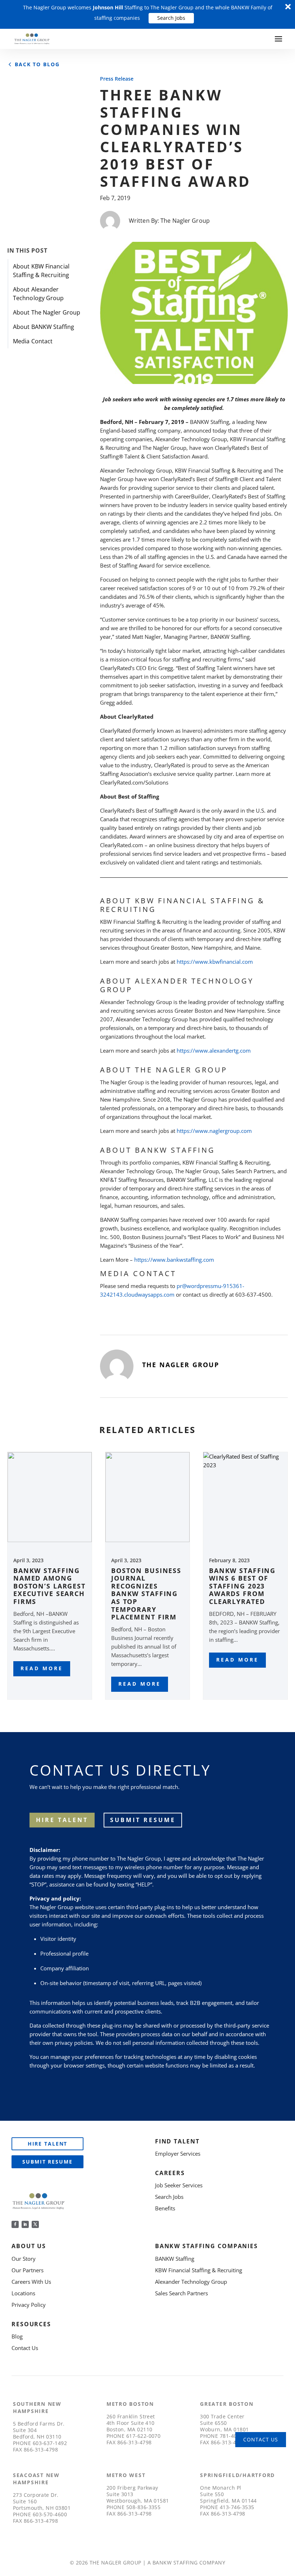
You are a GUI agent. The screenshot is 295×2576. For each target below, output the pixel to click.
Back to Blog (37, 64)
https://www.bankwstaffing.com (174, 1260)
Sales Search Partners (181, 2293)
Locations (23, 2293)
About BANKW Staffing (44, 327)
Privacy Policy (29, 2305)
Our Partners (28, 2270)
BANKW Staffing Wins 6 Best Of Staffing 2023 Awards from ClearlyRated (242, 1586)
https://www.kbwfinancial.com (215, 962)
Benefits (165, 2208)
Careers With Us (31, 2282)
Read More (42, 1668)
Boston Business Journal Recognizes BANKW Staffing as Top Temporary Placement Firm (146, 1594)
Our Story (24, 2259)
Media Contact (33, 341)
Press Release (117, 79)
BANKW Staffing (175, 2259)
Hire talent (62, 1820)
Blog (17, 2336)
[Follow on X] (35, 2224)
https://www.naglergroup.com (214, 1131)
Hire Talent (48, 2144)
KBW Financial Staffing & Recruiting (199, 2270)
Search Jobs (171, 18)
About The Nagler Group (47, 312)
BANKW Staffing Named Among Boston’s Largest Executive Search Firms (49, 1586)
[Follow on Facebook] (15, 2224)
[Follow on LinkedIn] (25, 2224)
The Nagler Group (185, 221)
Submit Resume (143, 1820)
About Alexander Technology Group (38, 294)
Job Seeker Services (179, 2185)
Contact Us (25, 2348)
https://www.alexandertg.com (214, 1050)
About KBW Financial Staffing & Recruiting (41, 271)
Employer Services (178, 2154)
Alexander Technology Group (191, 2282)
